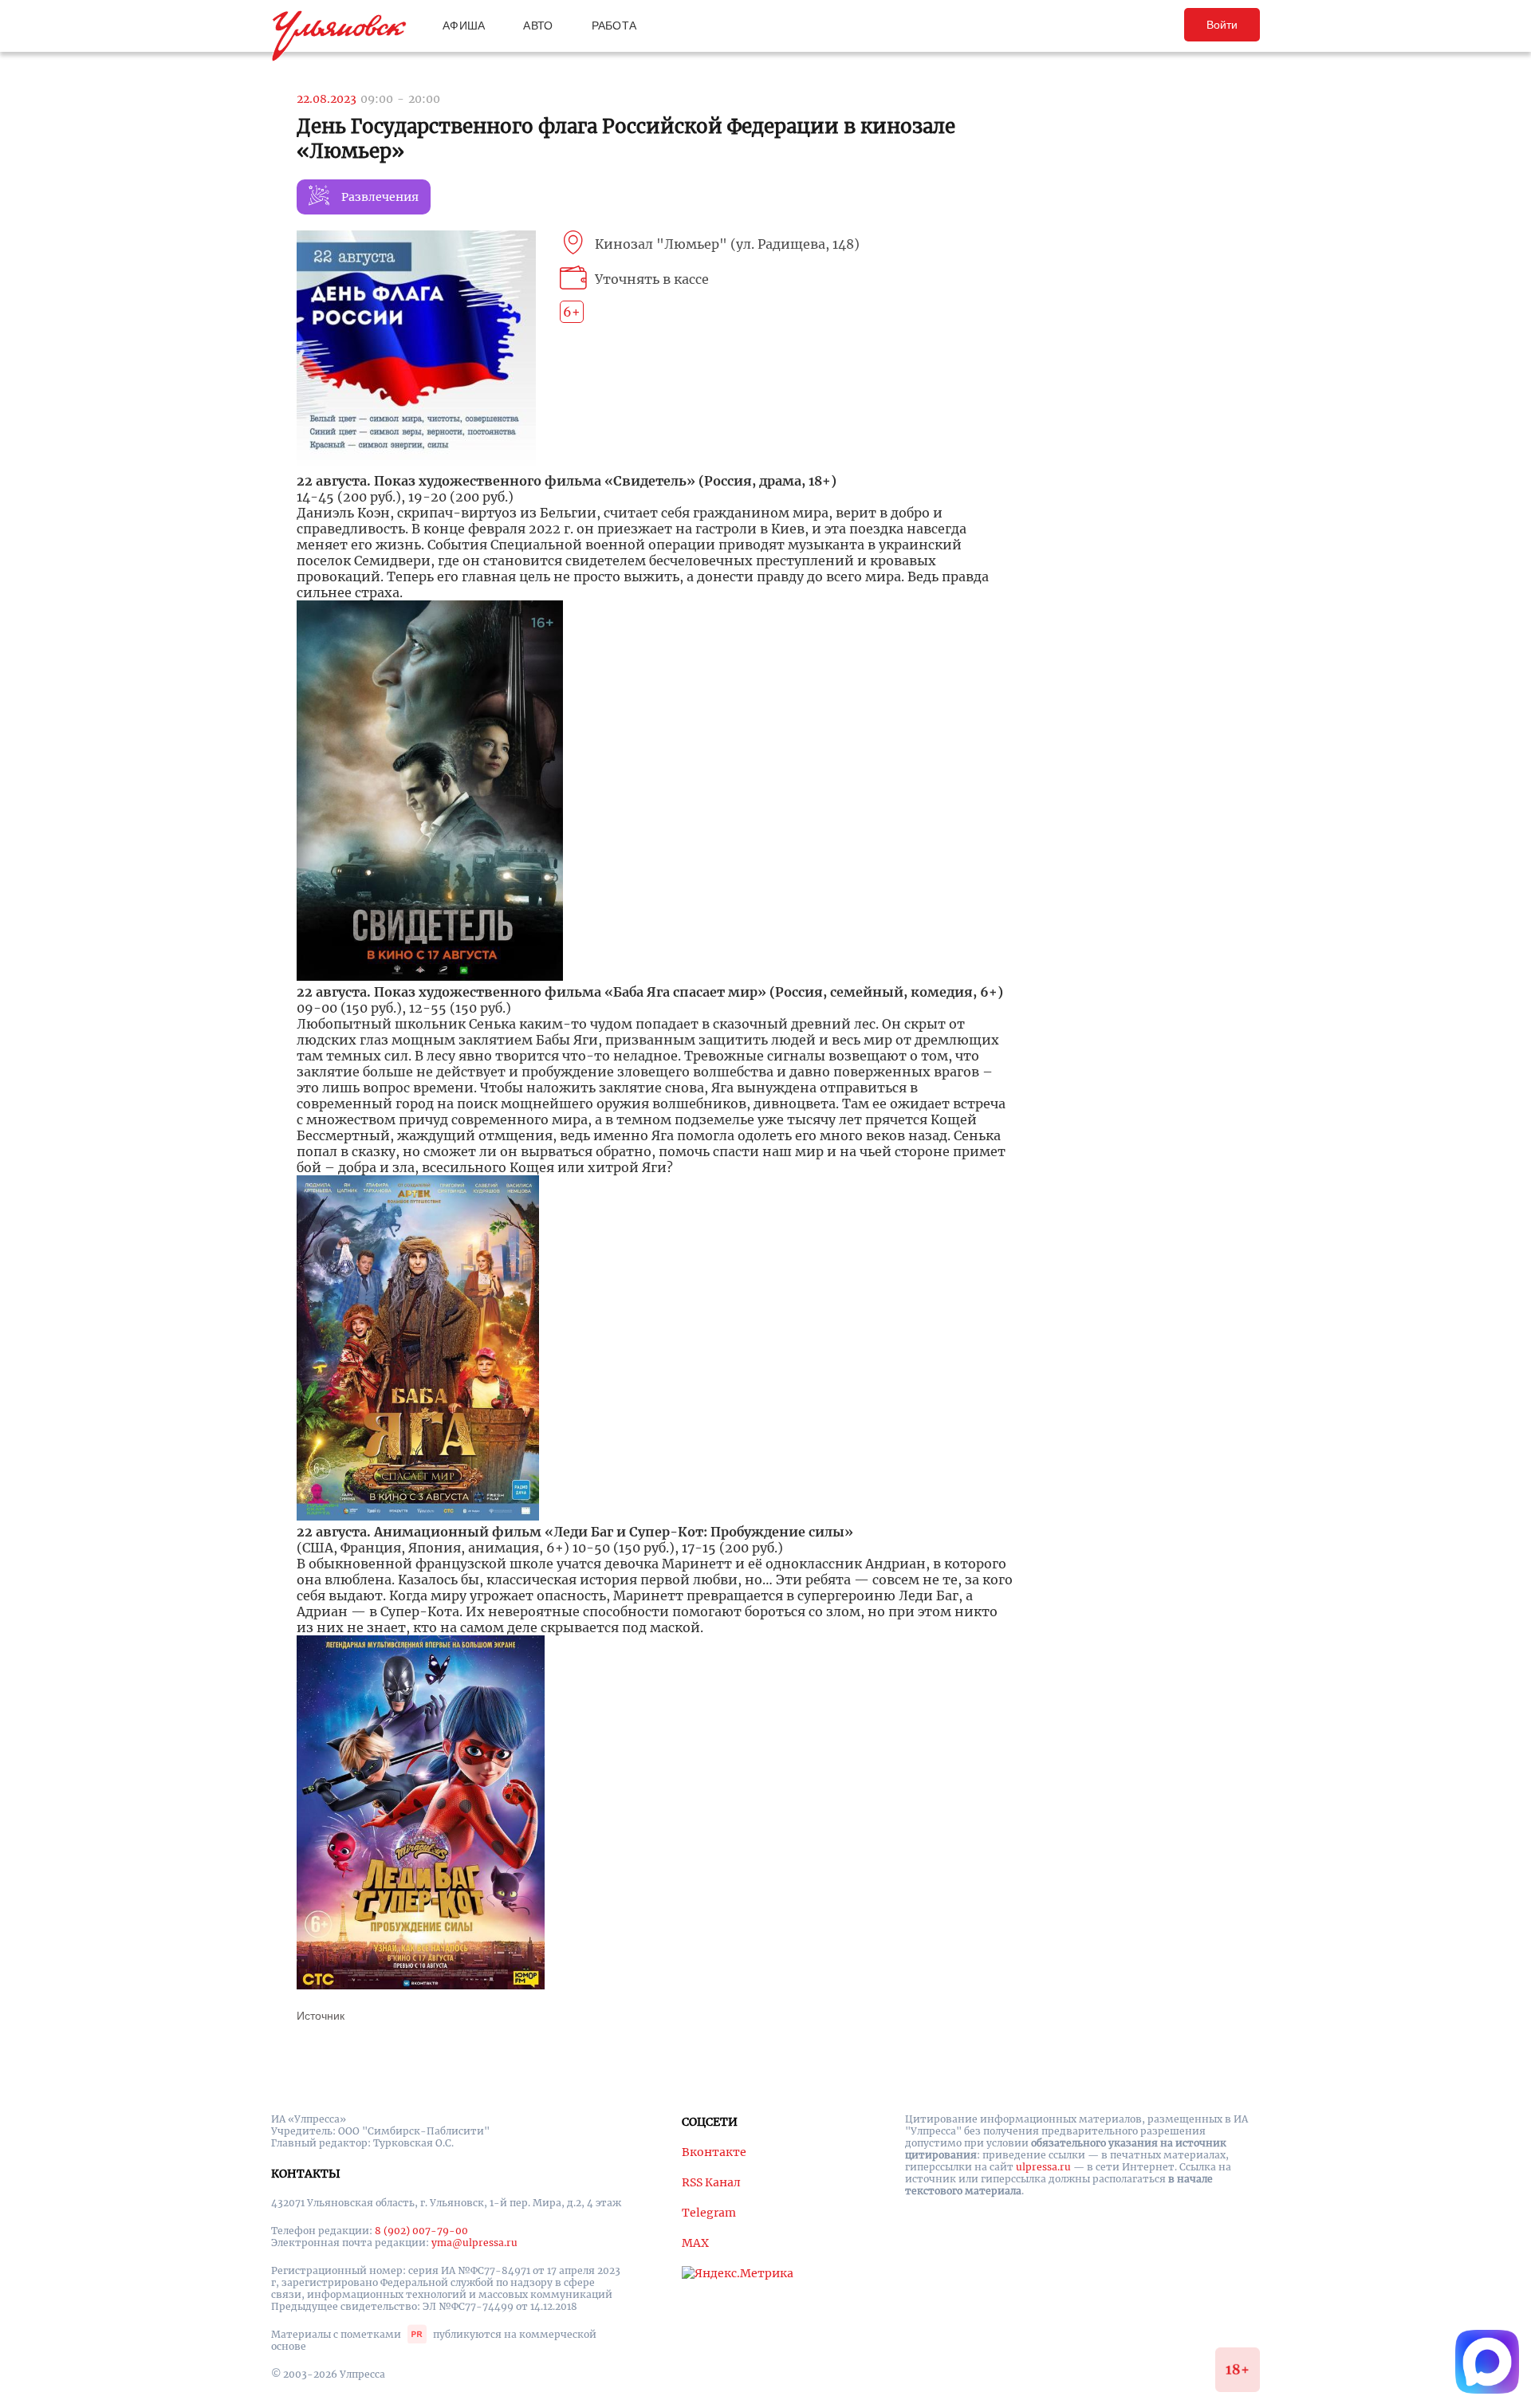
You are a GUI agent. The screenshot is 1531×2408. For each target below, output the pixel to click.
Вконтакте (714, 2152)
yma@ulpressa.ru (474, 2243)
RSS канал (711, 2182)
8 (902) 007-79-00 (421, 2231)
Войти (1222, 25)
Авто (538, 26)
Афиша (464, 26)
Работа (614, 26)
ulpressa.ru (1043, 2167)
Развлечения (380, 197)
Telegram (709, 2213)
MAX (695, 2243)
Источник (321, 2016)
